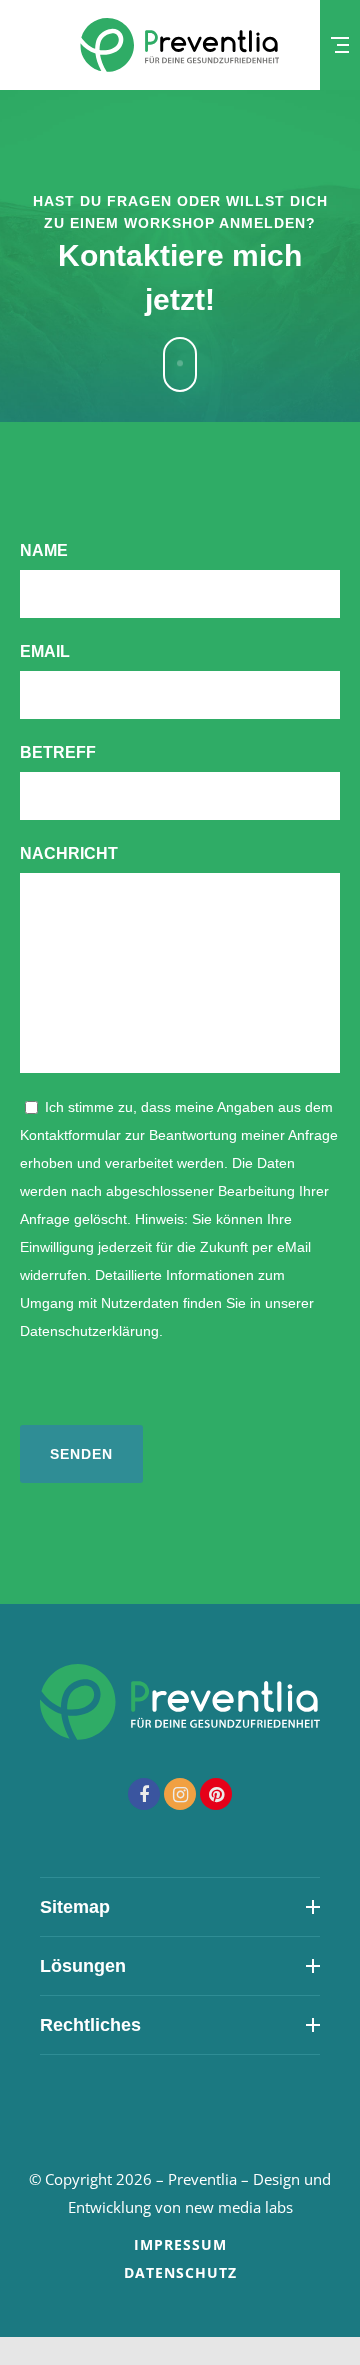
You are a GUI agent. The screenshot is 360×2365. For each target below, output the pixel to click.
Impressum (180, 2244)
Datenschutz (180, 2272)
